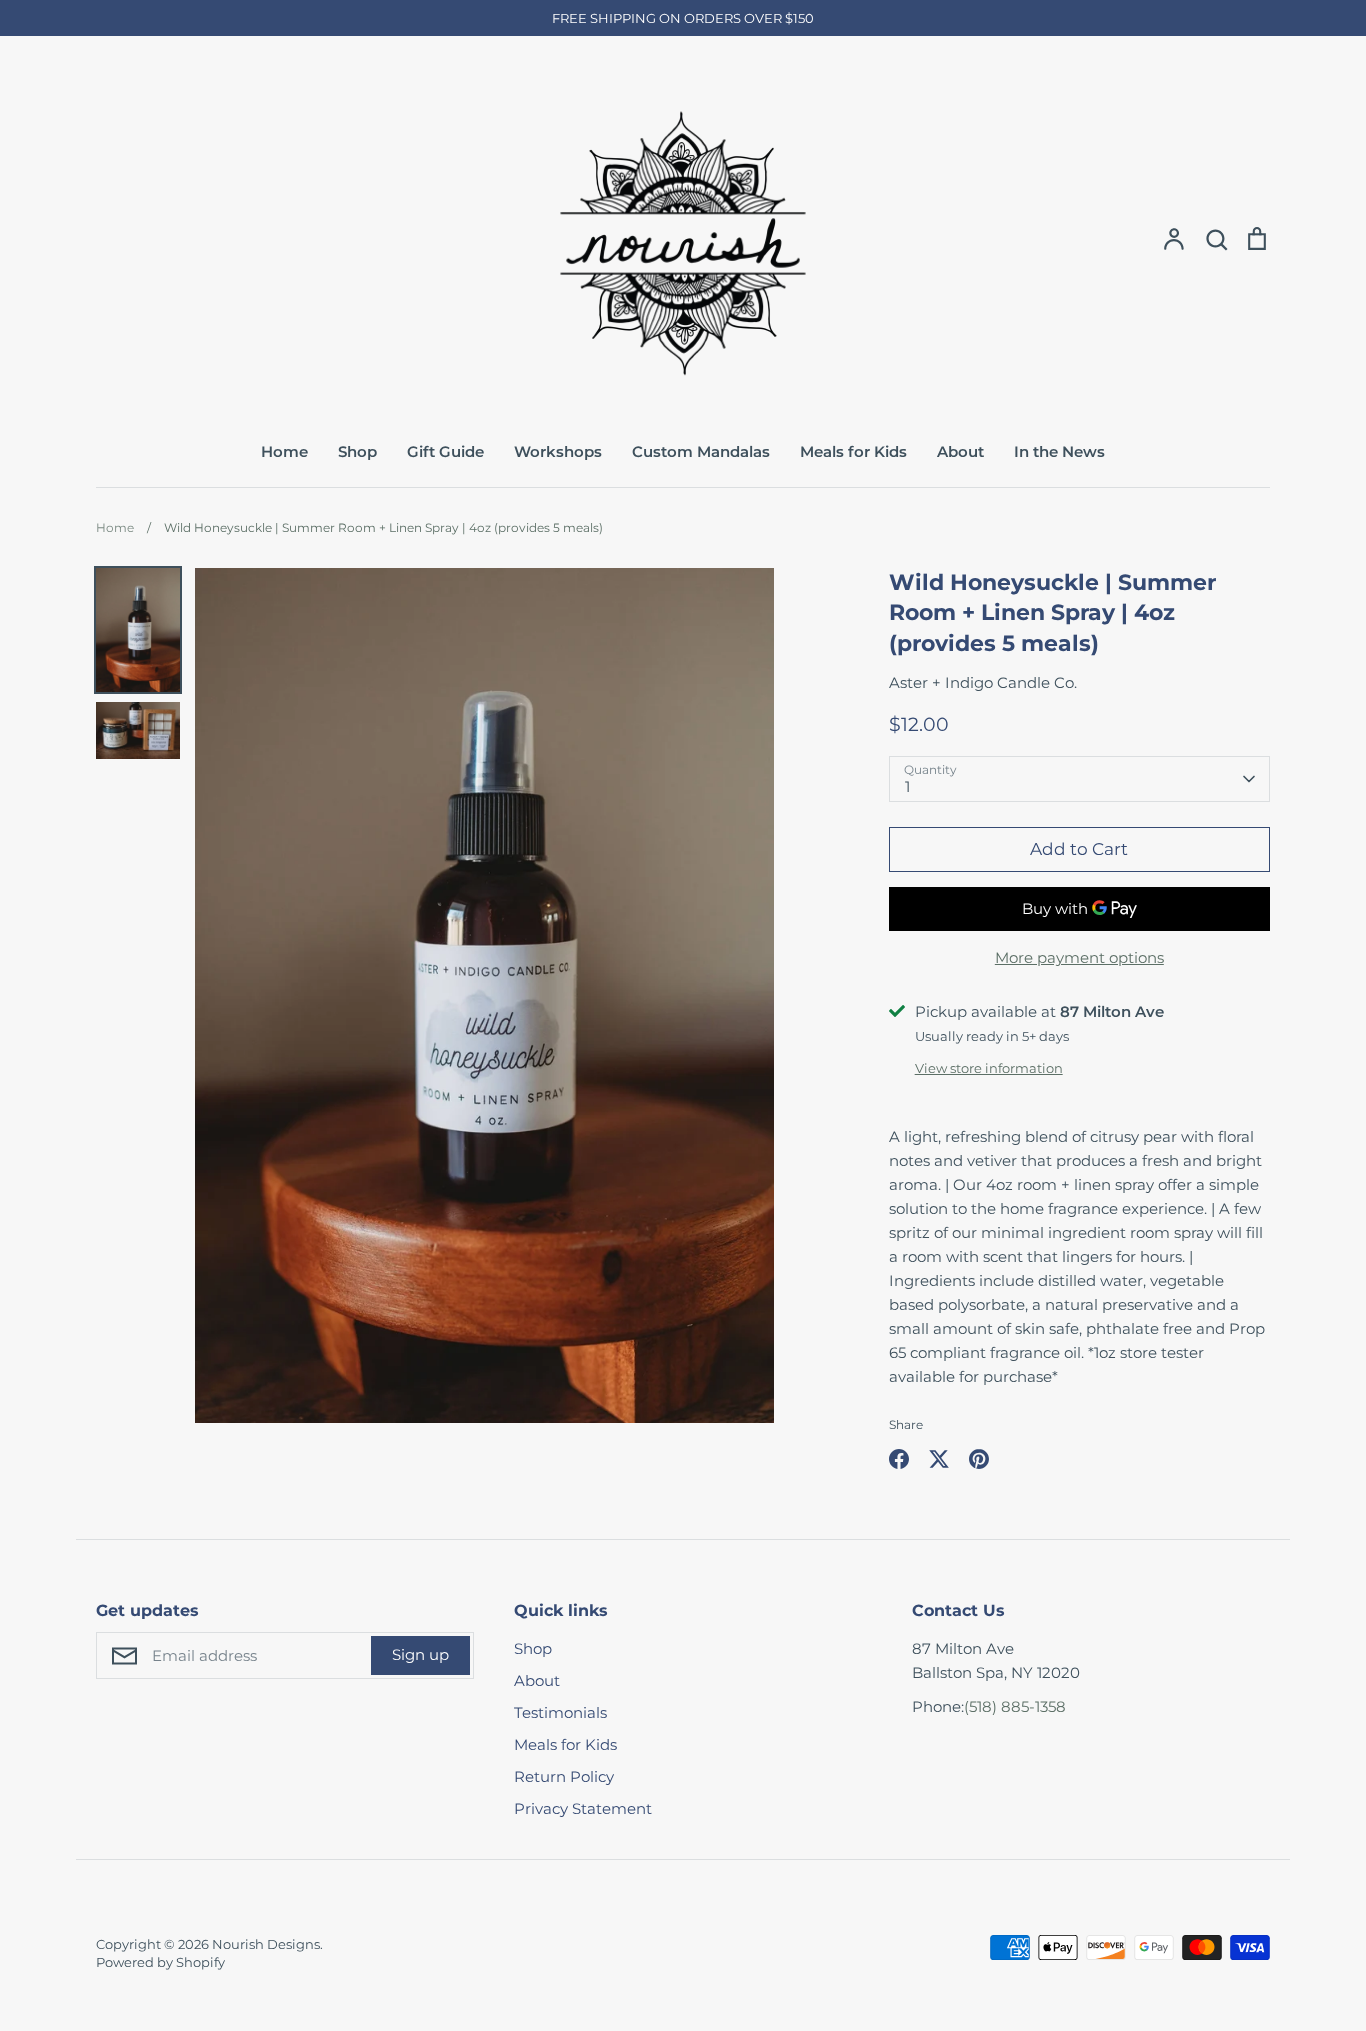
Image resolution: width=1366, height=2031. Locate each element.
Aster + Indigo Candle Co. (983, 682)
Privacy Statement (583, 1808)
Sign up (420, 1654)
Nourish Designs (266, 1944)
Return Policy (564, 1776)
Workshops (558, 451)
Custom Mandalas (701, 451)
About (960, 451)
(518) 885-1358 (1015, 1706)
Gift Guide (445, 451)
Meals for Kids (853, 451)
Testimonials (560, 1712)
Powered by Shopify (160, 1962)
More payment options (1079, 957)
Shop (357, 451)
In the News (1059, 451)
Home (284, 451)
